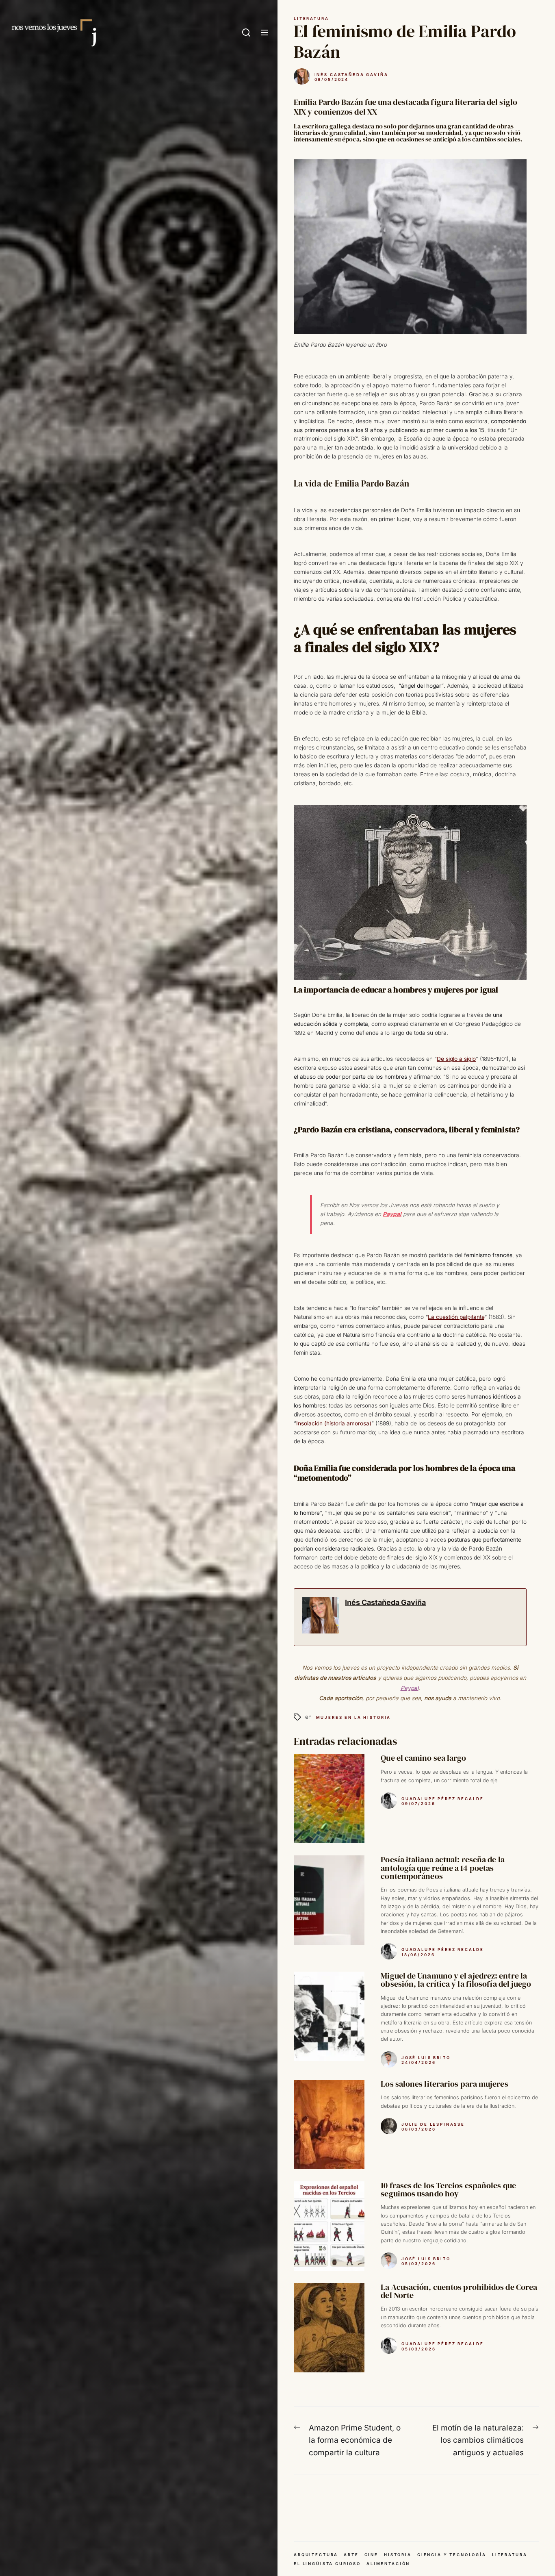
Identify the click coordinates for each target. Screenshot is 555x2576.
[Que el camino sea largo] (329, 1798)
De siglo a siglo (456, 1059)
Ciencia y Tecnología (452, 2555)
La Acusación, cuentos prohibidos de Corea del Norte (459, 2291)
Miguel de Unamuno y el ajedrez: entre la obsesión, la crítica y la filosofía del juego (456, 1980)
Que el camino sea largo (423, 1758)
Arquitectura (316, 2555)
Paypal (392, 1214)
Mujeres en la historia (354, 1717)
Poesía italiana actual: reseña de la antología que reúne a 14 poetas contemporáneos (442, 1868)
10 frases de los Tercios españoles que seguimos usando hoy (448, 2189)
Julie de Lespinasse (433, 2124)
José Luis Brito (426, 2058)
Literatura (311, 18)
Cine (371, 2555)
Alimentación (388, 2564)
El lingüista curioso (327, 2564)
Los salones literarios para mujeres (444, 2084)
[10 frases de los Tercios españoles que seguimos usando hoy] (329, 2226)
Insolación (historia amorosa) (334, 1423)
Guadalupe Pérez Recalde (443, 1799)
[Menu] (264, 33)
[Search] (246, 33)
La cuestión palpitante (456, 1317)
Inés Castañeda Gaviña (351, 75)
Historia (398, 2555)
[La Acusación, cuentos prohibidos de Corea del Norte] (329, 2328)
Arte (351, 2555)
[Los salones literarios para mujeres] (329, 2124)
